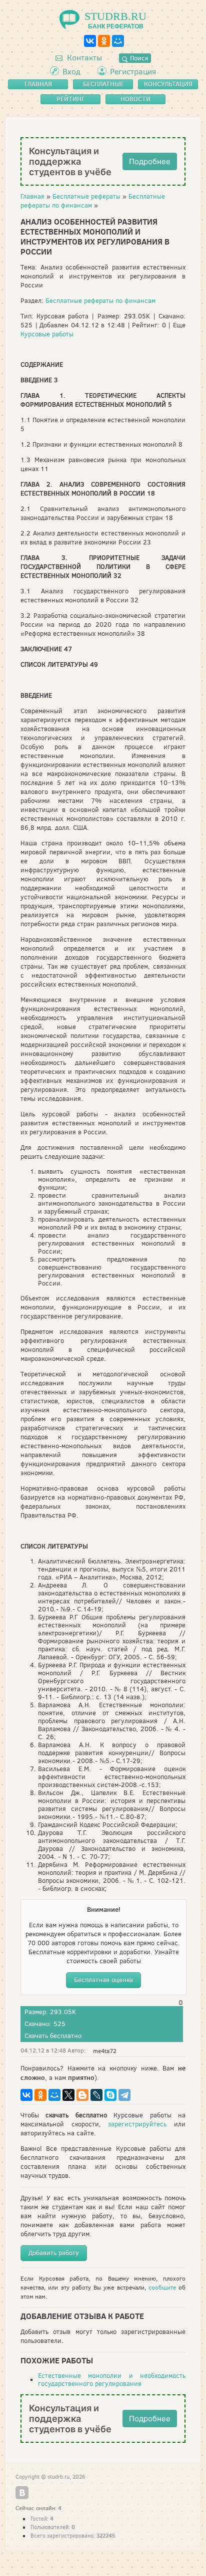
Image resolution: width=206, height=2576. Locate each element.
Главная (32, 196)
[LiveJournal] (96, 2095)
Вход (71, 72)
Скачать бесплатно (53, 2036)
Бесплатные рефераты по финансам (100, 301)
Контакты (83, 58)
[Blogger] (82, 2095)
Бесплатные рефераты (86, 196)
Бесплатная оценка (103, 1980)
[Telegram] (124, 2095)
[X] (68, 2095)
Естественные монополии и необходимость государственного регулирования (112, 2380)
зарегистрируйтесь (137, 2124)
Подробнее (150, 161)
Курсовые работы (47, 334)
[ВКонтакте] (90, 41)
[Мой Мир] (118, 41)
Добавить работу (54, 2253)
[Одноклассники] (104, 41)
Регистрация (133, 72)
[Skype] (110, 2095)
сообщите (162, 2288)
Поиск (138, 58)
